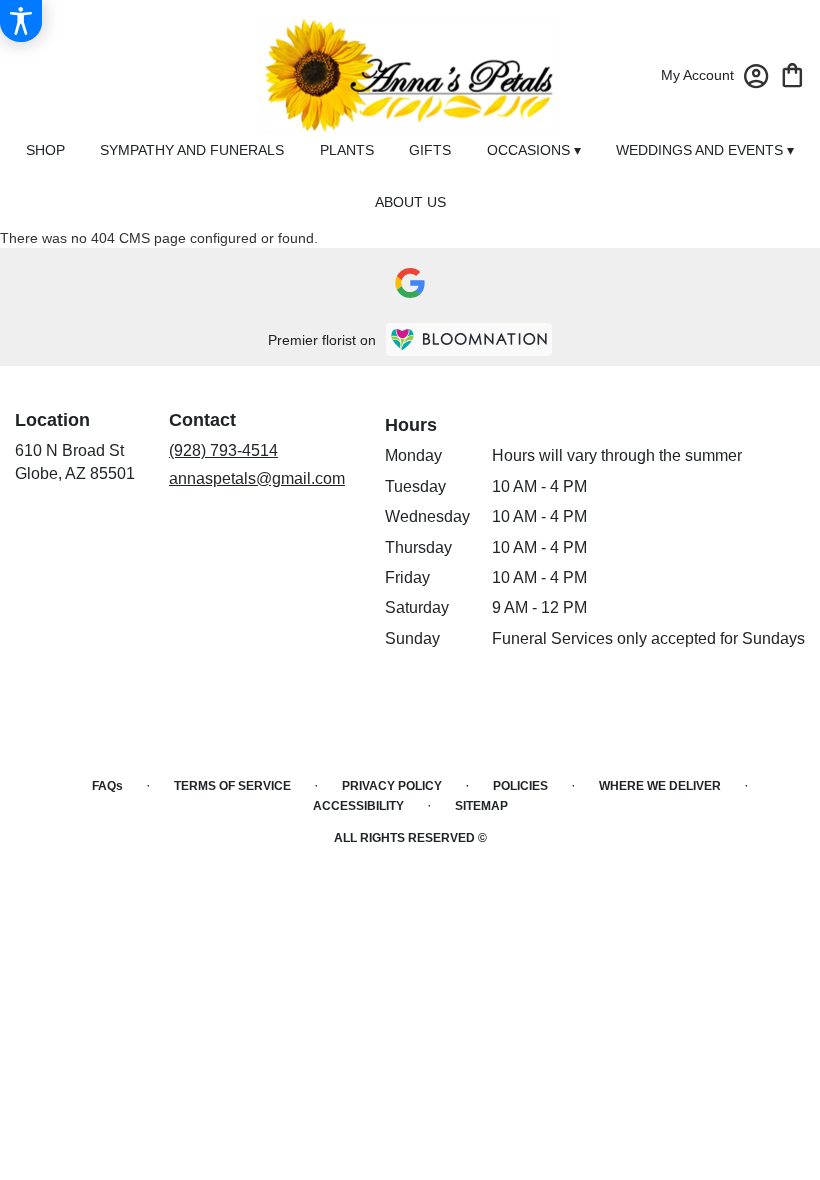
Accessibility (358, 806)
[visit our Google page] (410, 283)
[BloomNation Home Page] (469, 339)
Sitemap (481, 806)
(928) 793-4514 (223, 450)
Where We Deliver (660, 786)
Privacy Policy (392, 786)
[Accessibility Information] (21, 21)
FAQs (107, 786)
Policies (520, 786)
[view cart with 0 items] (792, 73)
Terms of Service (232, 786)
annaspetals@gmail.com (257, 478)
